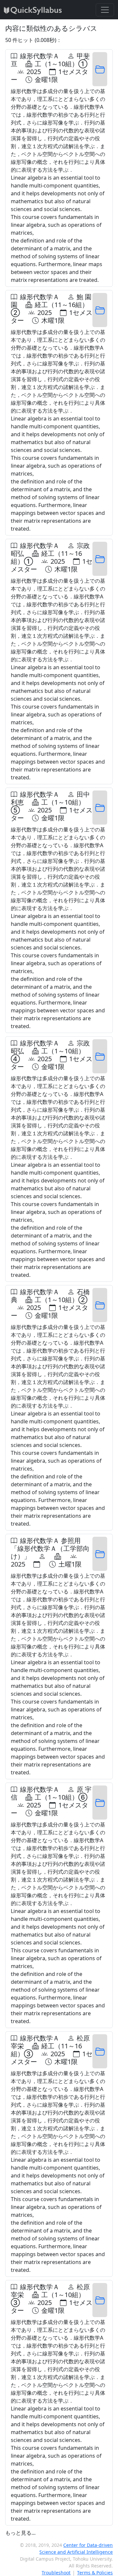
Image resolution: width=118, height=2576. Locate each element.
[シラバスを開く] (100, 69)
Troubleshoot (56, 2573)
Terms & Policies (95, 2573)
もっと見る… (20, 2533)
